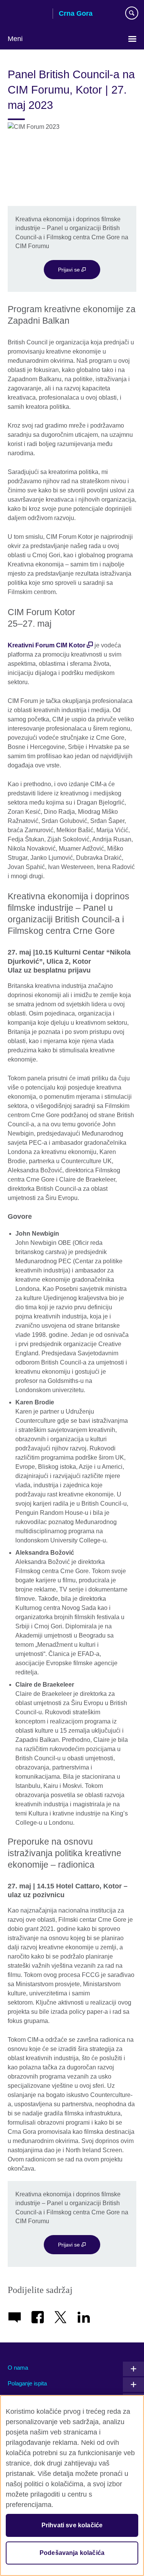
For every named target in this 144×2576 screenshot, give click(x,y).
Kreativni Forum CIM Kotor (46, 645)
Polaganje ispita (27, 2383)
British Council (27, 14)
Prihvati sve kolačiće (72, 2525)
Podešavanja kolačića (72, 2553)
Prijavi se (70, 270)
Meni (15, 39)
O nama (18, 2368)
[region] (72, 2485)
